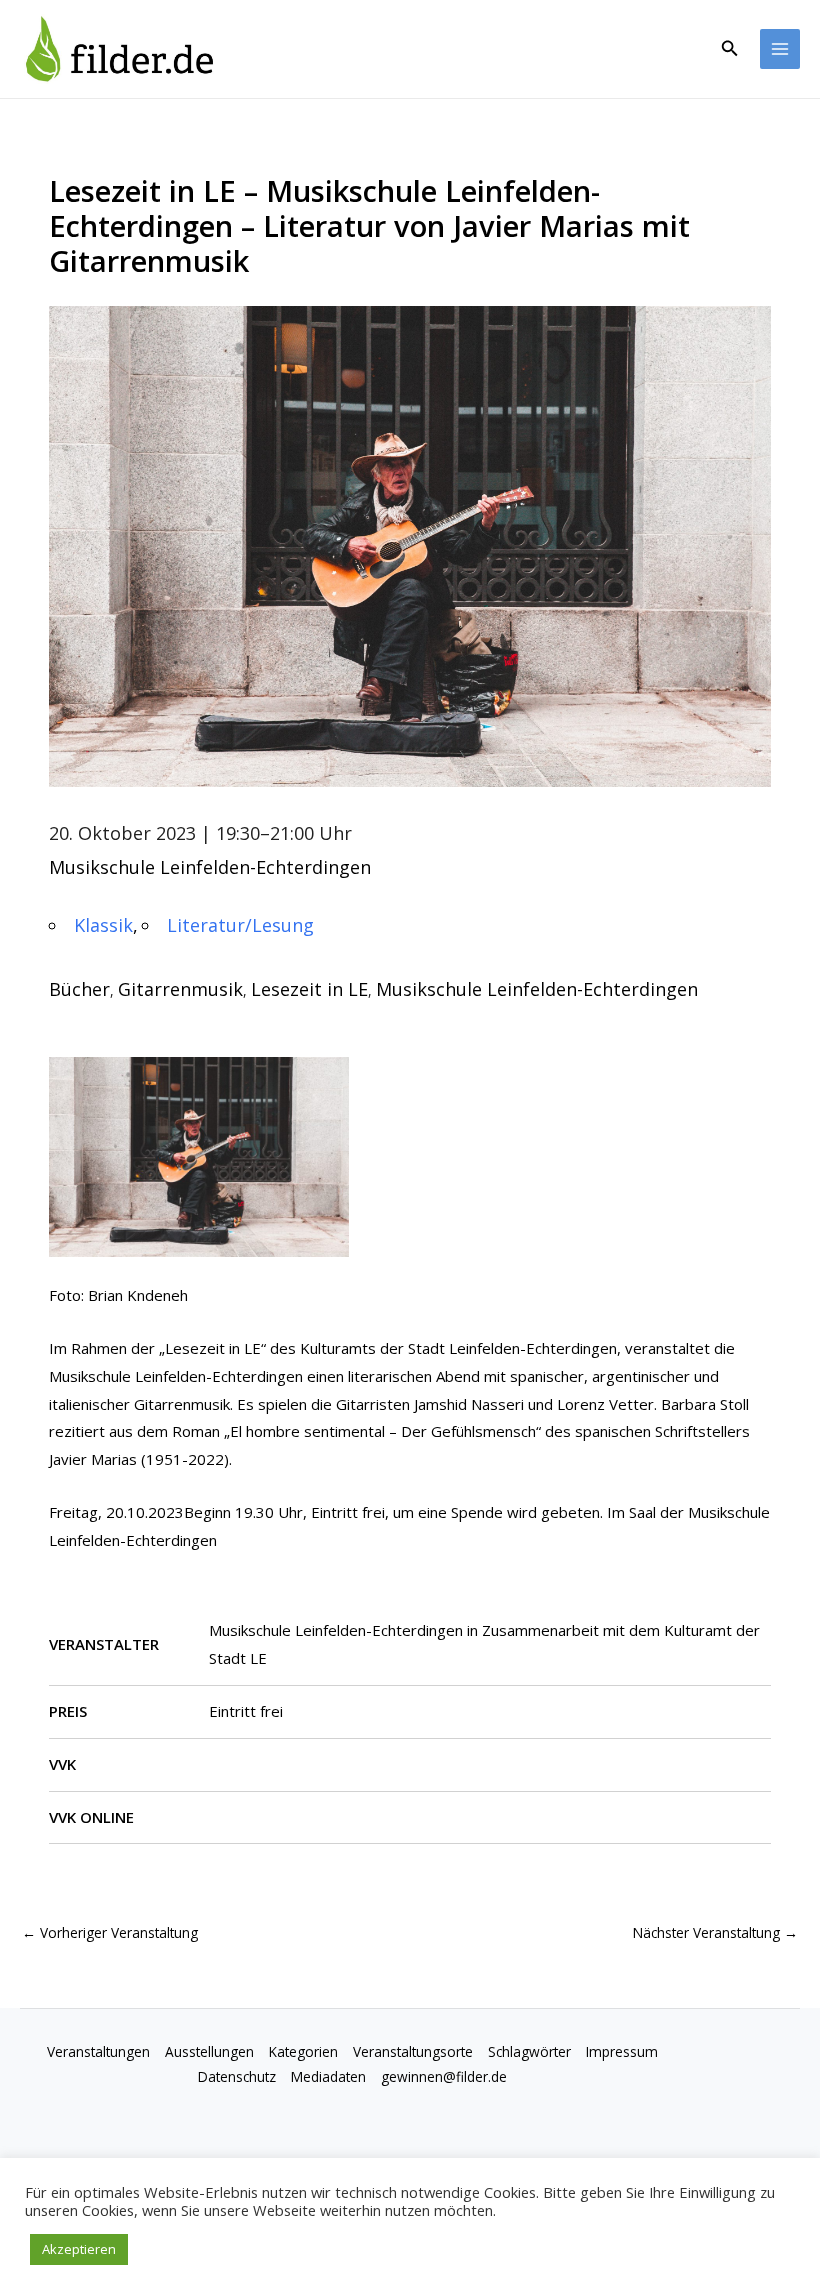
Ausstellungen (209, 2051)
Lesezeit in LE (309, 989)
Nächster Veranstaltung (715, 1932)
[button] (730, 49)
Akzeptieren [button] (79, 2249)
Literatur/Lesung (240, 925)
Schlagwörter (529, 2051)
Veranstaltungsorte (413, 2051)
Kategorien (303, 2051)
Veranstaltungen (98, 2051)
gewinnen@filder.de (444, 2076)
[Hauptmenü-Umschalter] (780, 49)
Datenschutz (237, 2076)
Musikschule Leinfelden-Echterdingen (210, 867)
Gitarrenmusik (180, 989)
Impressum (622, 2051)
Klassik (103, 925)
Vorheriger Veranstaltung (110, 1932)
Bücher (79, 989)
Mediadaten (328, 2076)
